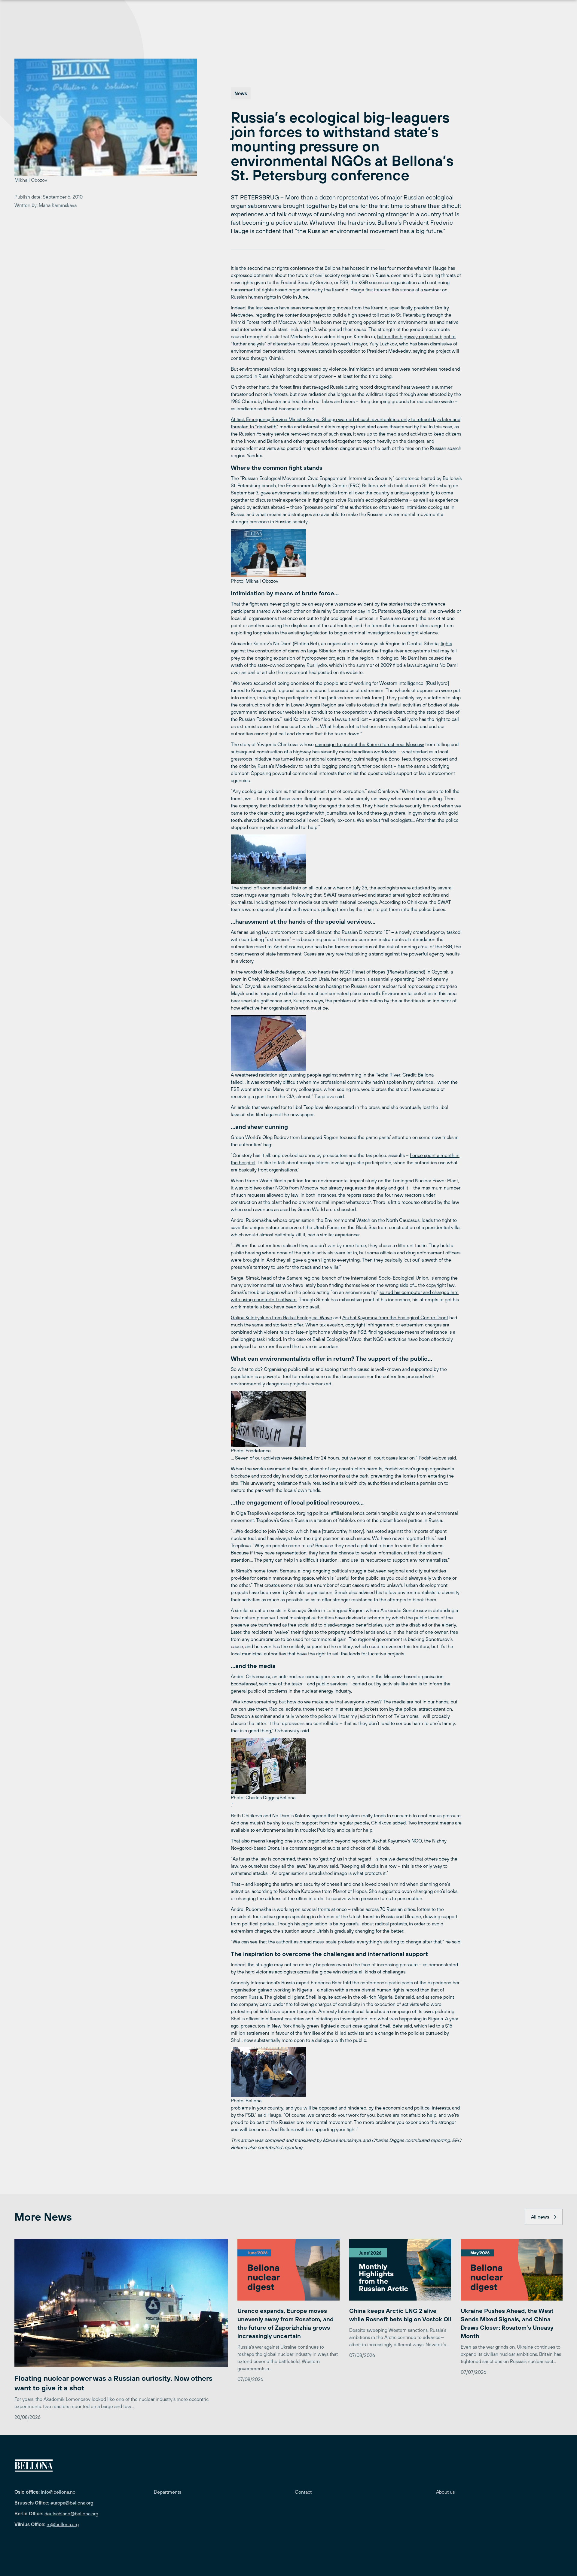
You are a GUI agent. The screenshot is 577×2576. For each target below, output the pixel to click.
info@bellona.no (58, 2492)
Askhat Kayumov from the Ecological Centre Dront (395, 1317)
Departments (168, 2492)
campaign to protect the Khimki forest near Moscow (369, 744)
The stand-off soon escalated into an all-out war (281, 888)
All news (540, 2217)
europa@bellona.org (72, 2503)
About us (445, 2492)
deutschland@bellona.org (71, 2514)
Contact (303, 2492)
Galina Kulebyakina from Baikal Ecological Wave (281, 1317)
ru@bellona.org (63, 2524)
